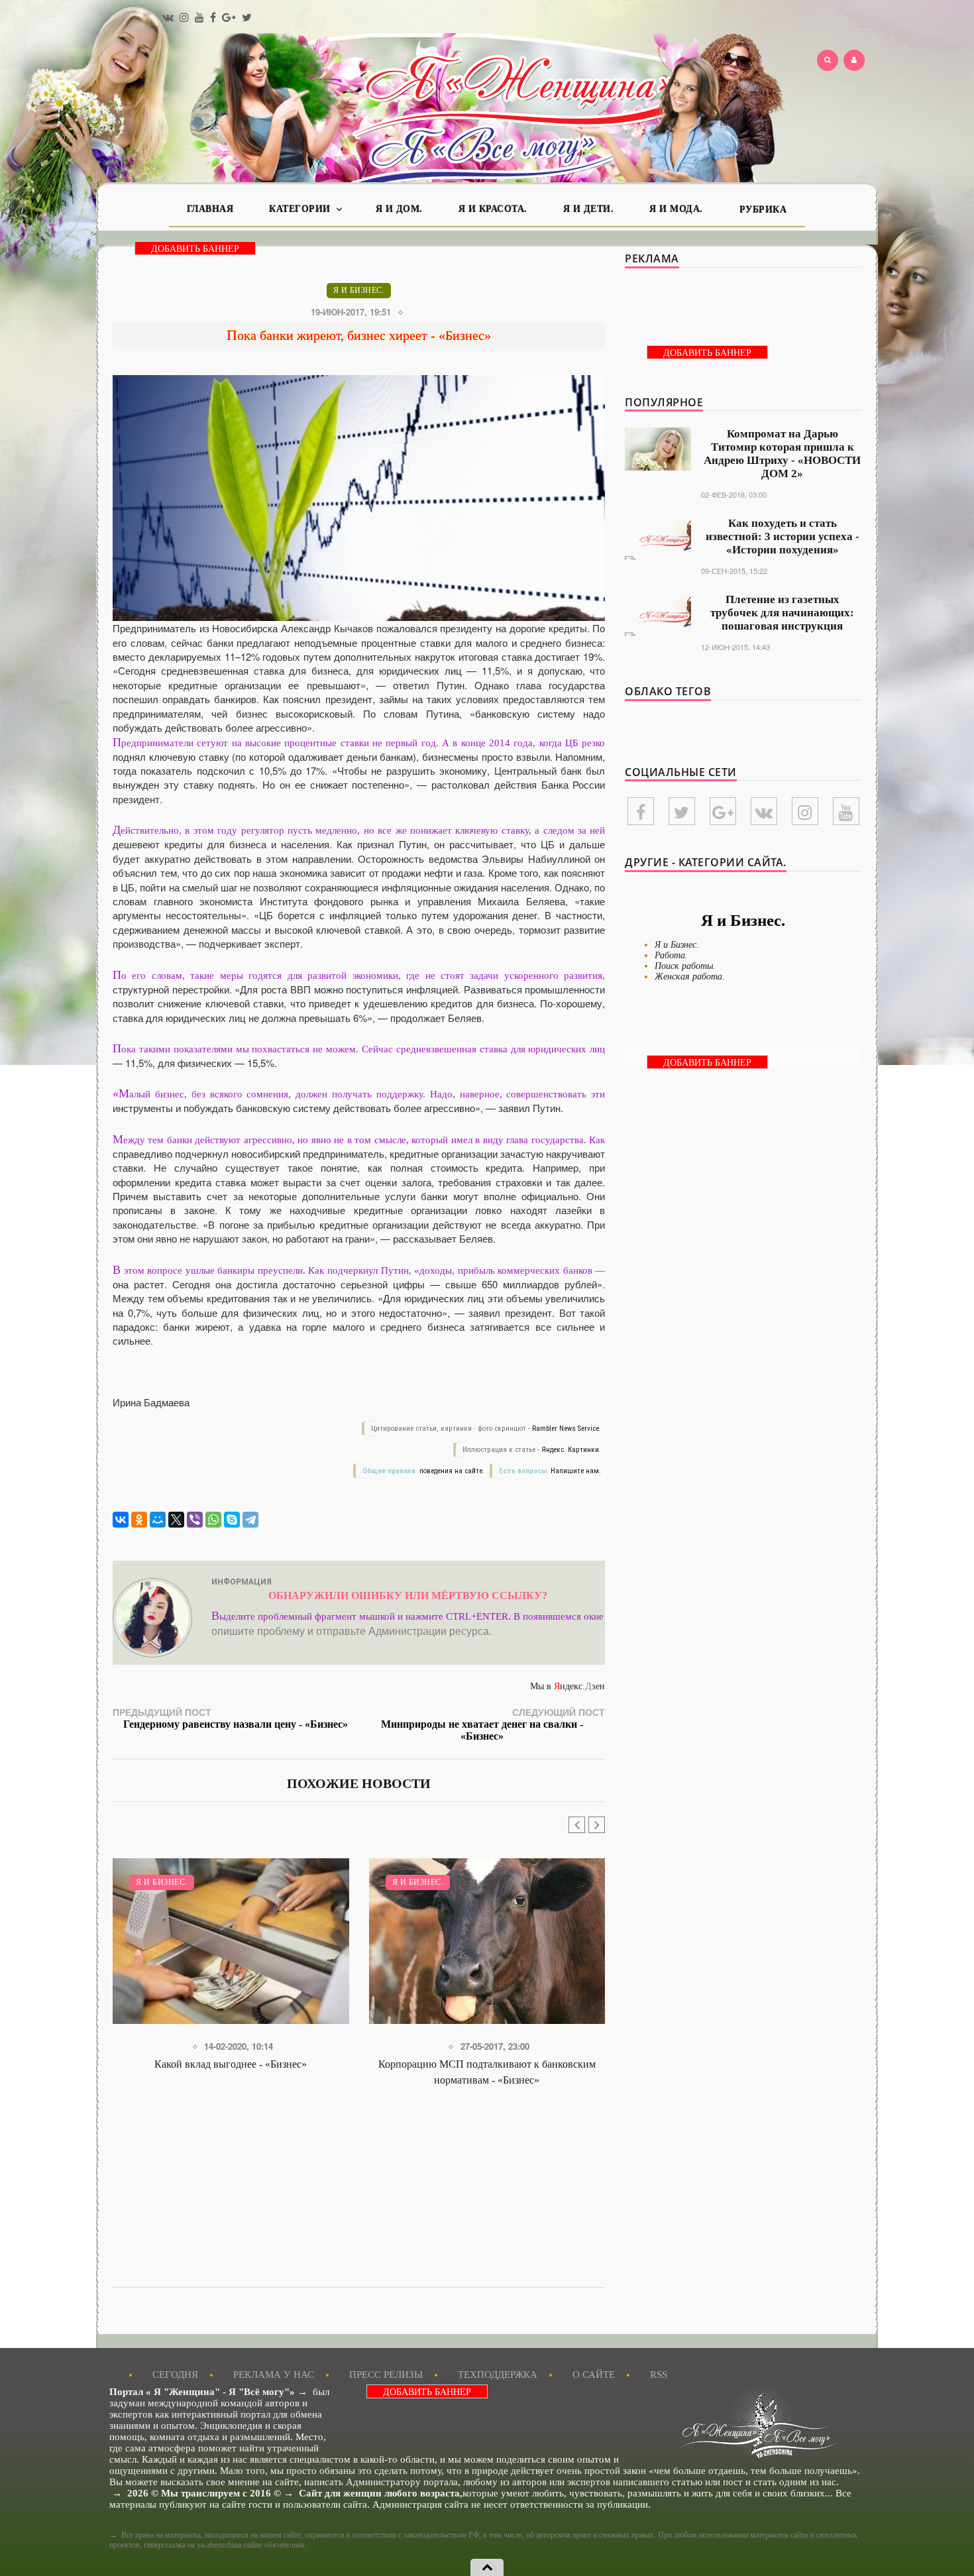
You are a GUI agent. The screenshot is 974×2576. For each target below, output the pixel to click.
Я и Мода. (676, 209)
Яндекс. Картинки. (571, 1450)
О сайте (594, 2375)
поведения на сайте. (451, 1471)
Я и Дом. (399, 209)
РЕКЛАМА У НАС (274, 2375)
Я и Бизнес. (359, 290)
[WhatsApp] (213, 1520)
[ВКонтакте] (121, 1520)
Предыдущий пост (230, 1717)
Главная (210, 209)
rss (659, 2375)
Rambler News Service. (567, 1428)
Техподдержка (498, 2375)
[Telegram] (250, 1520)
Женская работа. (690, 977)
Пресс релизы (386, 2375)
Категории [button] (301, 209)
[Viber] (195, 1520)
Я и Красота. (493, 209)
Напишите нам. (576, 1471)
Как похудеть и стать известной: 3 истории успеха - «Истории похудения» (783, 536)
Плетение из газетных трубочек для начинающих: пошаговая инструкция (782, 613)
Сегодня (175, 2375)
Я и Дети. (589, 209)
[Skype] (232, 1520)
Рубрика (763, 210)
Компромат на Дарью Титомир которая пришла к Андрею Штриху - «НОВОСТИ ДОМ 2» (782, 454)
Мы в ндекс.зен (568, 1686)
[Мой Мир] (158, 1520)
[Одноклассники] (139, 1520)
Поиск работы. (685, 966)
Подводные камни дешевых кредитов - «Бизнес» (487, 2064)
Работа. (671, 955)
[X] (176, 1520)
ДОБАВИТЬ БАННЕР (195, 249)
